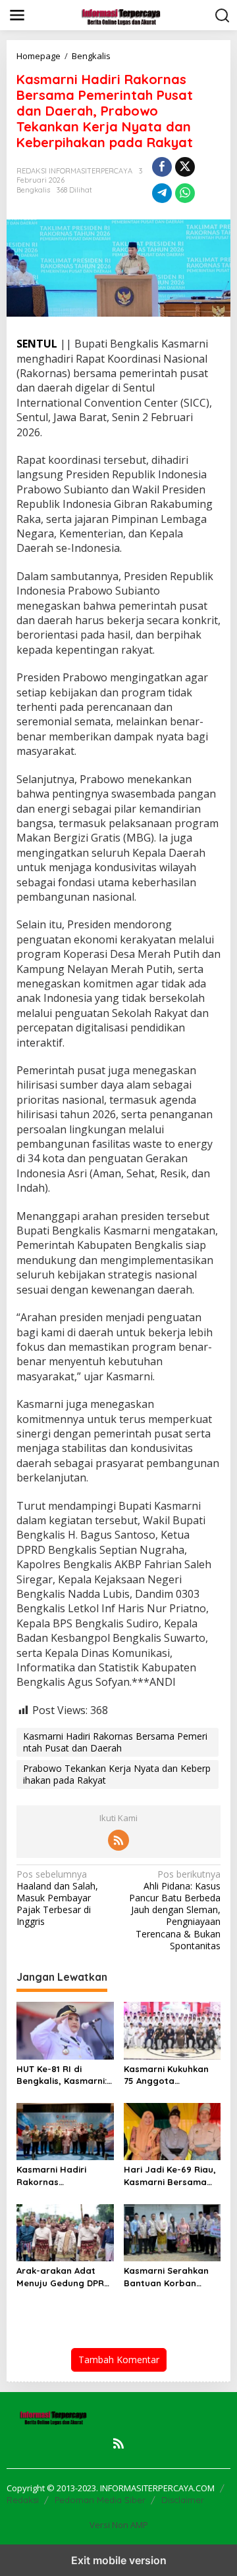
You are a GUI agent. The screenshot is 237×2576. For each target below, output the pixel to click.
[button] (223, 16)
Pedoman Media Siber (100, 2500)
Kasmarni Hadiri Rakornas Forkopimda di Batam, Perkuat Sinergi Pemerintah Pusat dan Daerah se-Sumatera (65, 2176)
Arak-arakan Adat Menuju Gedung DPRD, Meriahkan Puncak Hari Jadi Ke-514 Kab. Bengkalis (65, 2277)
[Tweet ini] (185, 167)
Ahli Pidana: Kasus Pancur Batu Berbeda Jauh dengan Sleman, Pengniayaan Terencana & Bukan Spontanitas (175, 1910)
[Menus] (17, 15)
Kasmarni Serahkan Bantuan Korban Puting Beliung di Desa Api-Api (166, 2277)
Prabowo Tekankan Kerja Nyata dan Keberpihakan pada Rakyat (117, 1774)
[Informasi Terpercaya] (121, 14)
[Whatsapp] (185, 193)
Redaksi (23, 2500)
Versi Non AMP (119, 2525)
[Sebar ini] (162, 167)
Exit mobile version (119, 2560)
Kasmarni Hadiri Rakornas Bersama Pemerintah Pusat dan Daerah (115, 1742)
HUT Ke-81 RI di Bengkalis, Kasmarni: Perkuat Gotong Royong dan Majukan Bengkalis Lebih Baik (63, 2075)
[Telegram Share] (162, 193)
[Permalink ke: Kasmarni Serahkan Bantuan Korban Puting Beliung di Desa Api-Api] (172, 2232)
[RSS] (118, 1840)
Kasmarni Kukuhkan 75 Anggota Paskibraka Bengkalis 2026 (171, 2075)
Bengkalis (33, 190)
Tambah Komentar (119, 2360)
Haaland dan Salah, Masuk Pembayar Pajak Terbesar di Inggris (57, 1898)
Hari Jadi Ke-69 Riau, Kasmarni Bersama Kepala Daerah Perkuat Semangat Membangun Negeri (170, 2176)
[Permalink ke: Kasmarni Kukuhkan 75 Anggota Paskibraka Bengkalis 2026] (172, 2029)
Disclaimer (183, 2500)
